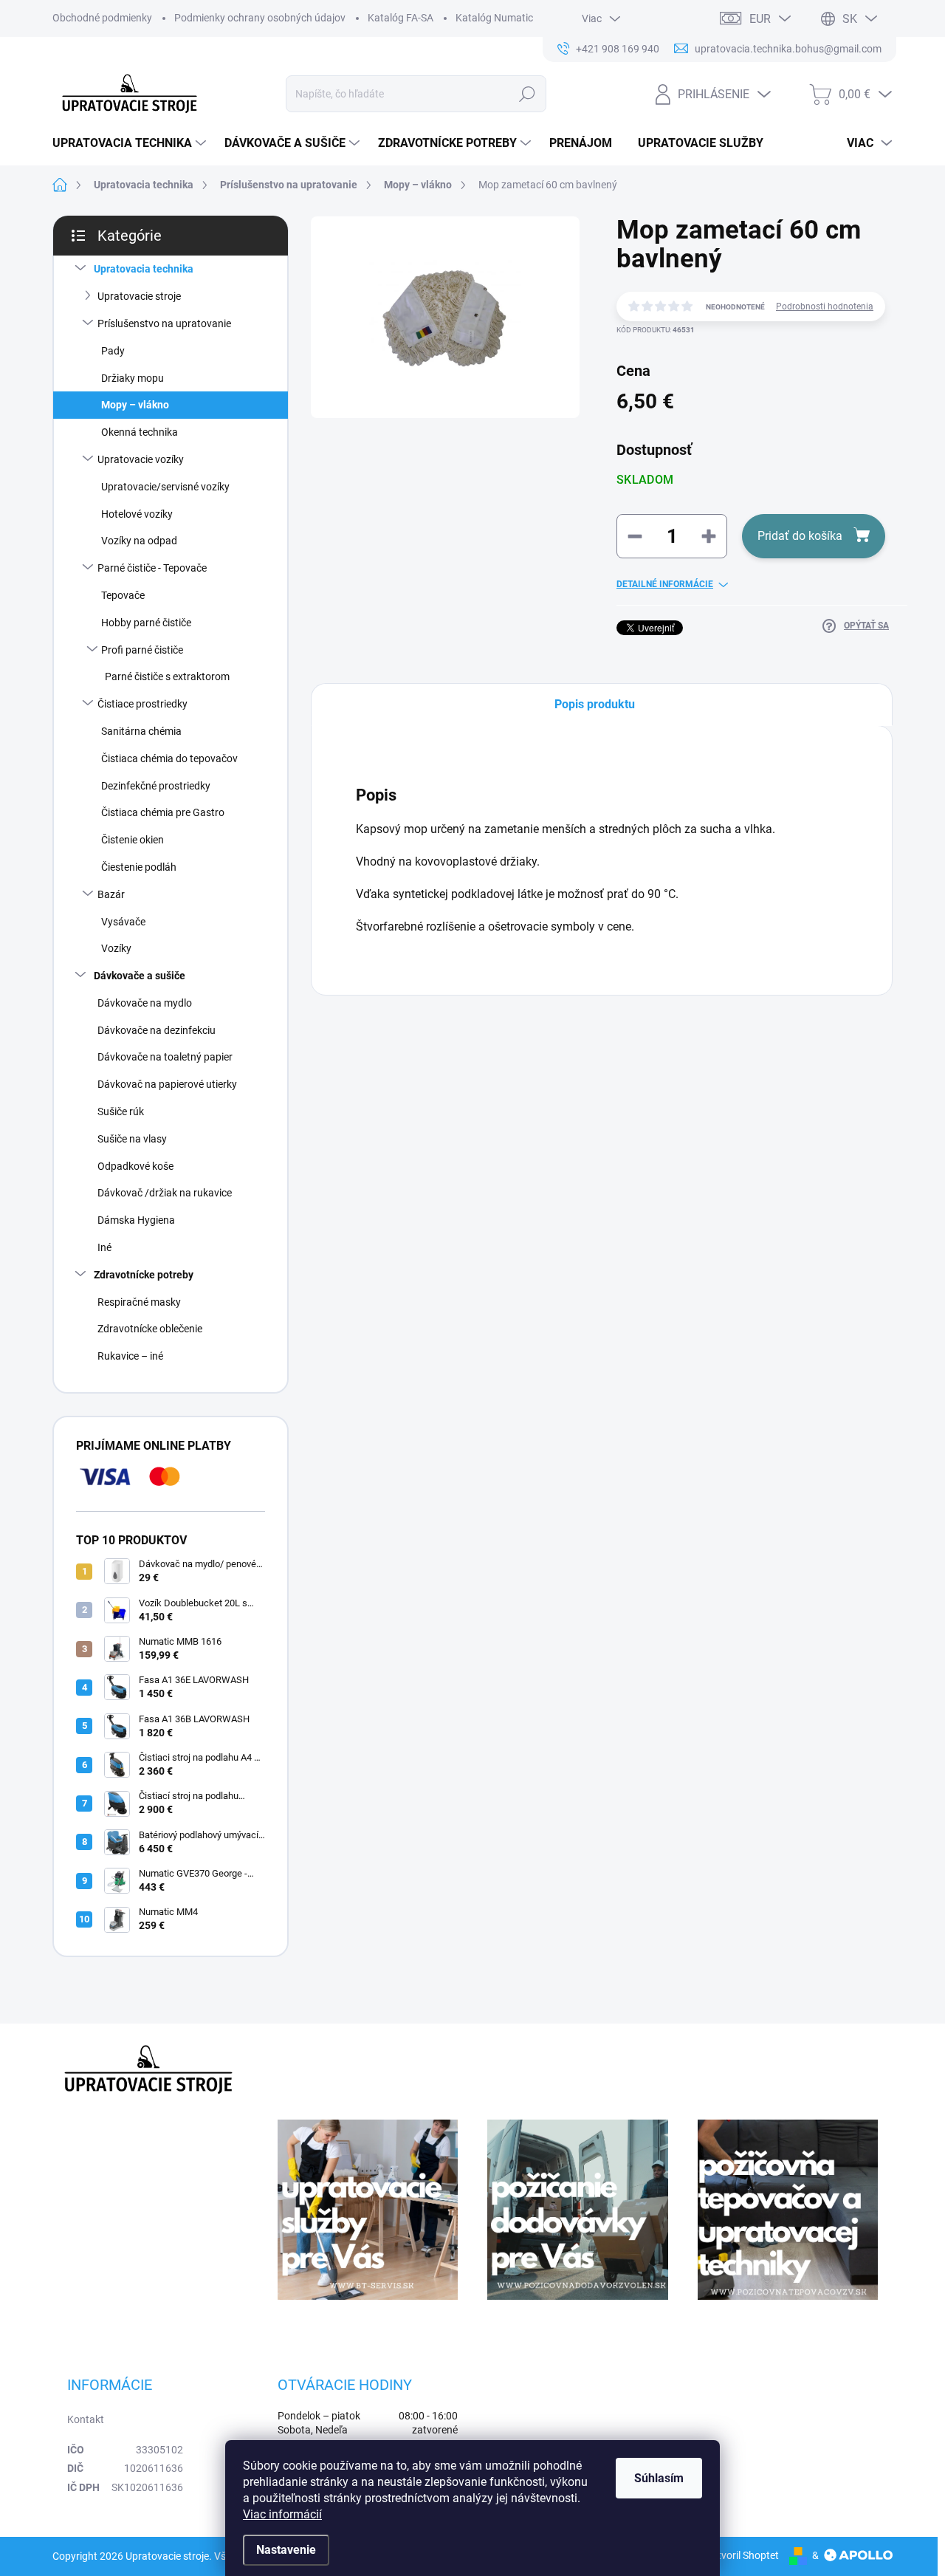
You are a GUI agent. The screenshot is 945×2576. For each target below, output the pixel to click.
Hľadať (527, 94)
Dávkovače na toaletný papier (165, 1057)
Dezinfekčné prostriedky (156, 786)
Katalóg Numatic (494, 18)
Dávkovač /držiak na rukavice (165, 1193)
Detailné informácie (665, 584)
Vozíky (116, 948)
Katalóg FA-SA (401, 18)
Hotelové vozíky (137, 514)
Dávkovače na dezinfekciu (157, 1030)
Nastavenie (286, 2550)
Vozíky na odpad (139, 541)
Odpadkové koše (135, 1166)
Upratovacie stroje (139, 296)
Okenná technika (140, 432)
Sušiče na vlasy (132, 1139)
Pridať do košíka (800, 536)
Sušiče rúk (121, 1111)
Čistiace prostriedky (142, 704)
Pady (113, 351)
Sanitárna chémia (141, 731)
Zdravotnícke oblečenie (150, 1329)
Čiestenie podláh (139, 867)
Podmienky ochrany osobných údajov (260, 18)
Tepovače (123, 595)
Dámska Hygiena (136, 1220)
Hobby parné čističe (146, 623)
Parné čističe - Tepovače (152, 568)
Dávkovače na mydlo (145, 1003)
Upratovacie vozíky (141, 459)
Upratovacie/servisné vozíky (165, 487)
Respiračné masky (139, 1302)
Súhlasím (659, 2478)
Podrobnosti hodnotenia (825, 306)
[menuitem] (131, 143)
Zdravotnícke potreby (144, 1275)
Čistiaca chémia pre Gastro (163, 812)
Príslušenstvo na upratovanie (164, 323)
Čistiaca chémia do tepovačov (169, 758)
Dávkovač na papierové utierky (167, 1084)
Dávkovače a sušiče (140, 976)
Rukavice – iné (130, 1356)
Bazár (111, 894)
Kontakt (86, 2419)
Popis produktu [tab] (595, 704)
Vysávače (123, 922)
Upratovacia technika (144, 269)
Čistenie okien (133, 840)
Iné (104, 1247)
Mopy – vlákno (135, 405)
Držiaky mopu (133, 378)
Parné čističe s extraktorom (167, 676)
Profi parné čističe (142, 650)
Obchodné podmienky (102, 18)
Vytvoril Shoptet (742, 2555)
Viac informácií (282, 2514)
